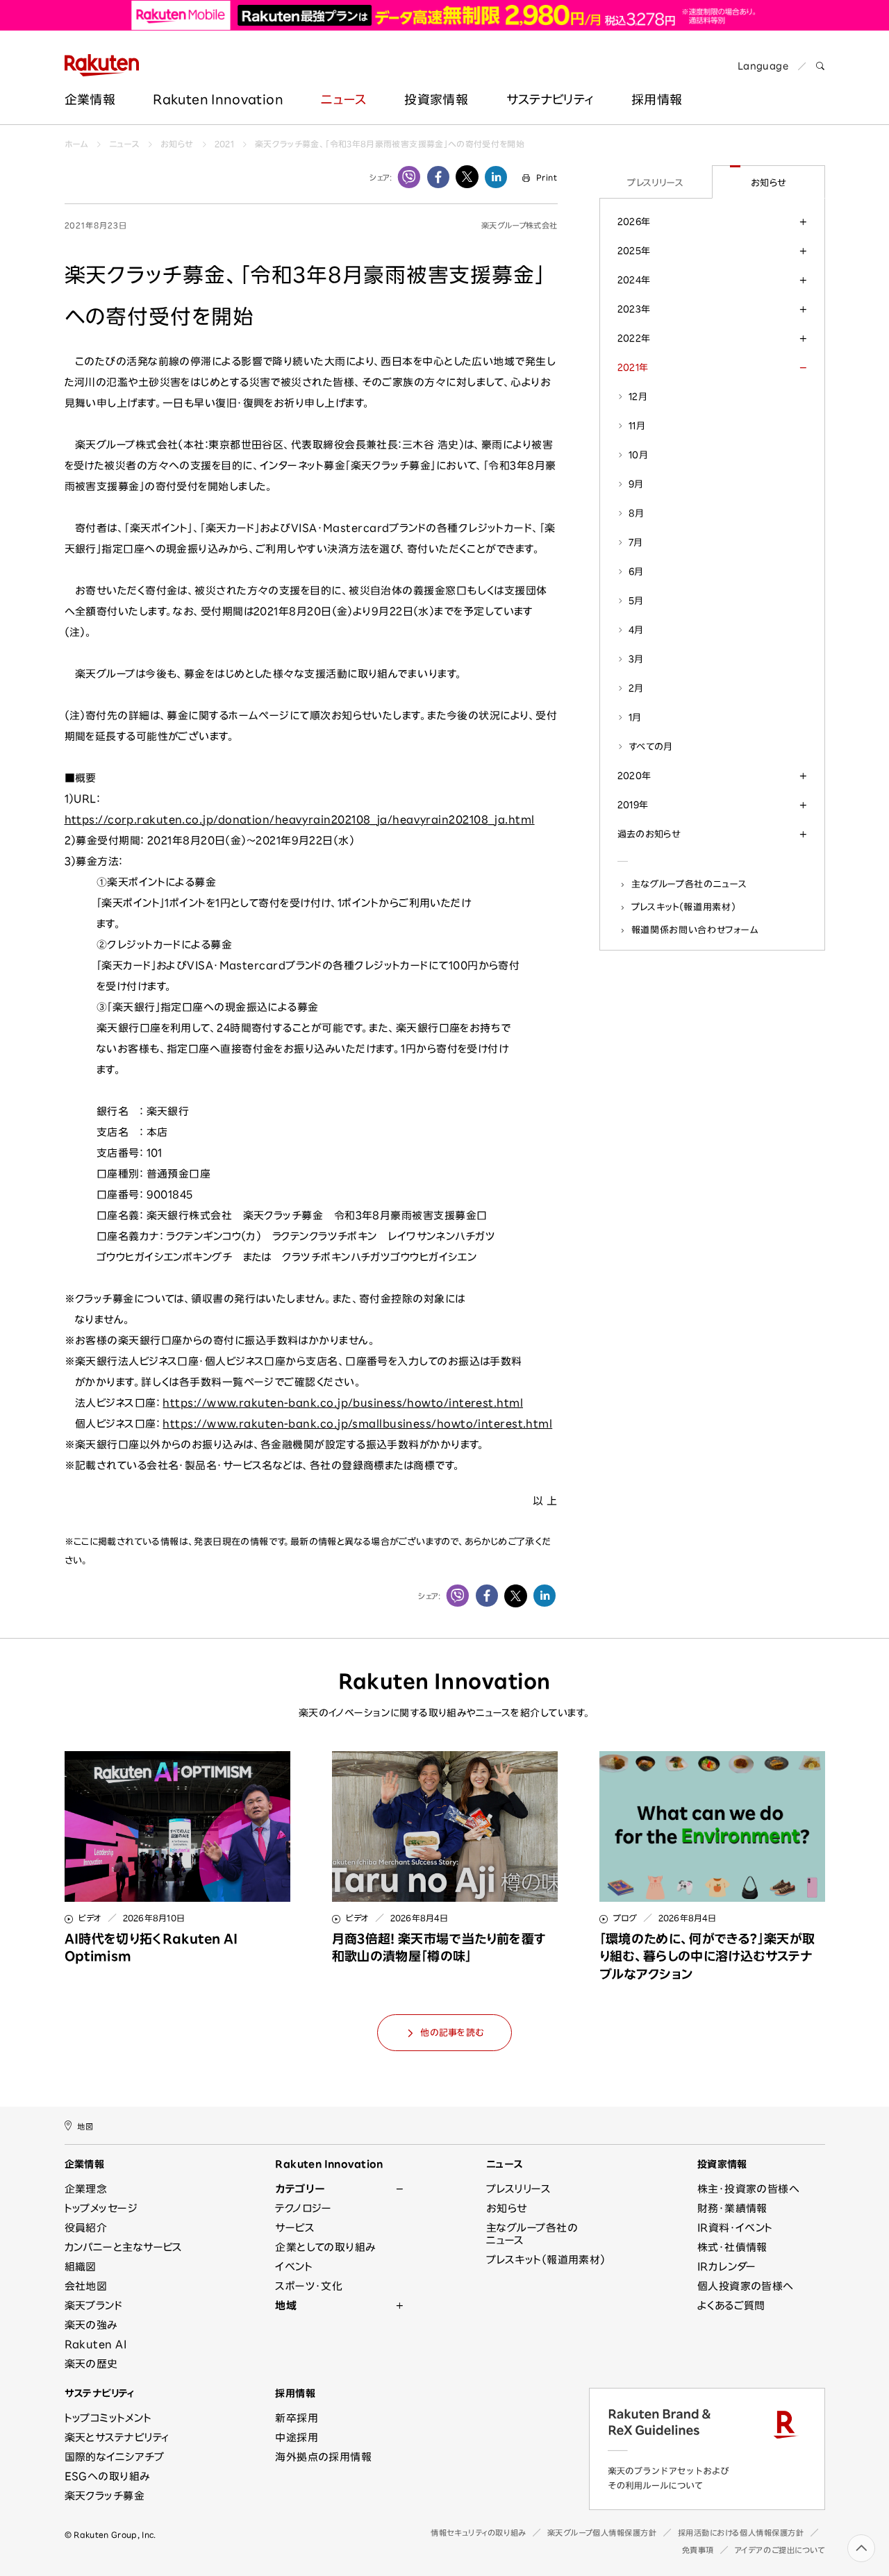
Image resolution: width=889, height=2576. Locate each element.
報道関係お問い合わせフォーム (695, 930)
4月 (636, 630)
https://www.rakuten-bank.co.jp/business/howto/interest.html (343, 1403)
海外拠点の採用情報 (323, 2457)
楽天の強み (91, 2325)
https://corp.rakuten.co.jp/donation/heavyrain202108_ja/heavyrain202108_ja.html (300, 820)
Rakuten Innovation (218, 99)
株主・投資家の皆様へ (749, 2189)
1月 (635, 717)
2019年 (633, 805)
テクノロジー (304, 2208)
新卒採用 (297, 2418)
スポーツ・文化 (309, 2286)
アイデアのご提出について (780, 2550)
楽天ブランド (94, 2306)
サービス (295, 2228)
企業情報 (90, 99)
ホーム (76, 144)
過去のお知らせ (649, 834)
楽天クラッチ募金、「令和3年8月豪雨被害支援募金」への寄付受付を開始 (390, 144)
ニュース (343, 99)
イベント (294, 2267)
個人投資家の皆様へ (746, 2286)
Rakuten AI (96, 2344)
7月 (636, 542)
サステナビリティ (550, 99)
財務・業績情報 (732, 2208)
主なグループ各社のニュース (689, 884)
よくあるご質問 (731, 2306)
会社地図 (86, 2286)
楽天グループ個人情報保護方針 (602, 2533)
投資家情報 (436, 99)
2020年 (634, 776)
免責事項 (698, 2550)
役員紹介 (86, 2228)
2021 (224, 144)
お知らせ (177, 144)
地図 (85, 2126)
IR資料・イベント (735, 2228)
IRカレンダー (727, 2267)
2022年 (634, 338)
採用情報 (295, 2393)
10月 (638, 455)
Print (547, 177)
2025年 (634, 251)
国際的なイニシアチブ (115, 2457)
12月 (638, 396)
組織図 (81, 2267)
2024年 (634, 280)
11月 (637, 426)
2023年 (634, 309)
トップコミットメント (108, 2418)
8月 (637, 513)
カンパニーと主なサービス (124, 2247)
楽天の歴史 (91, 2364)
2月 (636, 688)
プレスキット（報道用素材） (684, 907)
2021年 (633, 367)
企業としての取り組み (325, 2247)
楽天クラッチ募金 (105, 2496)
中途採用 (297, 2437)
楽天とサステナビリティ (117, 2437)
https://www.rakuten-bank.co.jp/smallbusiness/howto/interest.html (357, 1424)
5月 (636, 601)
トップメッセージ (101, 2208)
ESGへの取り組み (107, 2476)
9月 (636, 484)
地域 (286, 2306)
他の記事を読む (452, 2033)
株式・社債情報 (732, 2247)
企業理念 (86, 2189)
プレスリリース (655, 183)
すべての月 (651, 746)
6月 (636, 571)
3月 (636, 659)
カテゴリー (300, 2189)
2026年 (634, 221)
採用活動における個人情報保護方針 (741, 2533)
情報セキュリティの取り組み (478, 2533)
